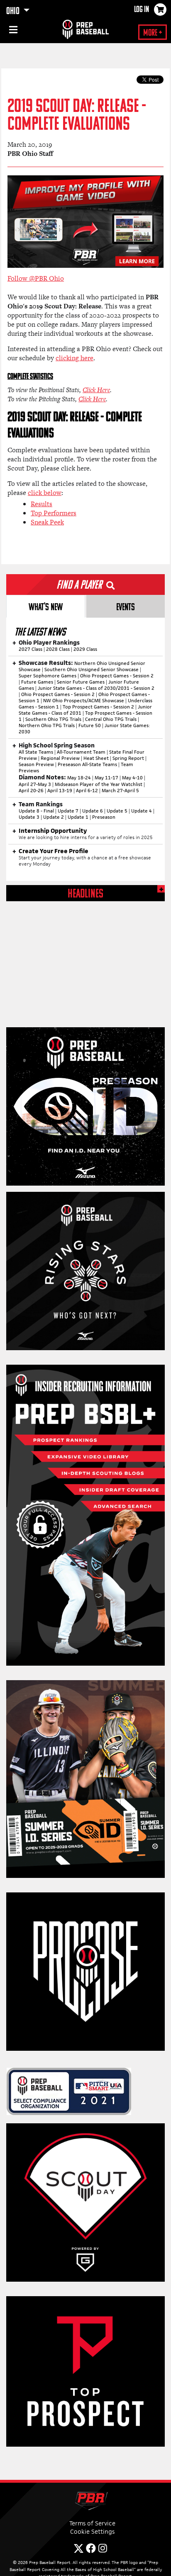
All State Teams (36, 752)
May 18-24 (79, 778)
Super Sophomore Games (48, 676)
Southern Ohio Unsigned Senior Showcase (92, 669)
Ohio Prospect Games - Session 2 (117, 676)
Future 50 (90, 725)
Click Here (96, 390)
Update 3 (29, 817)
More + (153, 33)
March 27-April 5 (120, 791)
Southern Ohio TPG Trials (53, 719)
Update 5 (117, 811)
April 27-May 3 (35, 784)
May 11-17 (106, 778)
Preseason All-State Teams (87, 764)
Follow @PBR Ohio (36, 278)
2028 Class (58, 649)
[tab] (46, 606)
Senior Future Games (81, 682)
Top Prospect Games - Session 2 (98, 707)
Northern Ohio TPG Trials (47, 725)
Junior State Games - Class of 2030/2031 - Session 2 (96, 688)
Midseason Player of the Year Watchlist (99, 784)
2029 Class (85, 649)
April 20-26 (31, 791)
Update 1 (78, 817)
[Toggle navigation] (12, 31)
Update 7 (68, 811)
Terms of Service (92, 2523)
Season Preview (36, 764)
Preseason (104, 817)
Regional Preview (60, 758)
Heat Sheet (96, 758)
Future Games (37, 682)
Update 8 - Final (36, 811)
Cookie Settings (92, 2531)
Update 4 (142, 811)
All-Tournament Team (81, 752)
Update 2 (54, 817)
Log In (142, 10)
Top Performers (54, 513)
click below (45, 493)
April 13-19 (60, 791)
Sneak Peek (47, 522)
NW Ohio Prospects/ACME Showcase (84, 701)
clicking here (75, 358)
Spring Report (128, 758)
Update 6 (93, 811)
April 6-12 (87, 791)
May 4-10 (132, 778)
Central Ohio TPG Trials (111, 719)
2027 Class (31, 649)
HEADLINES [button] (85, 894)
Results (42, 504)
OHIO (14, 12)
